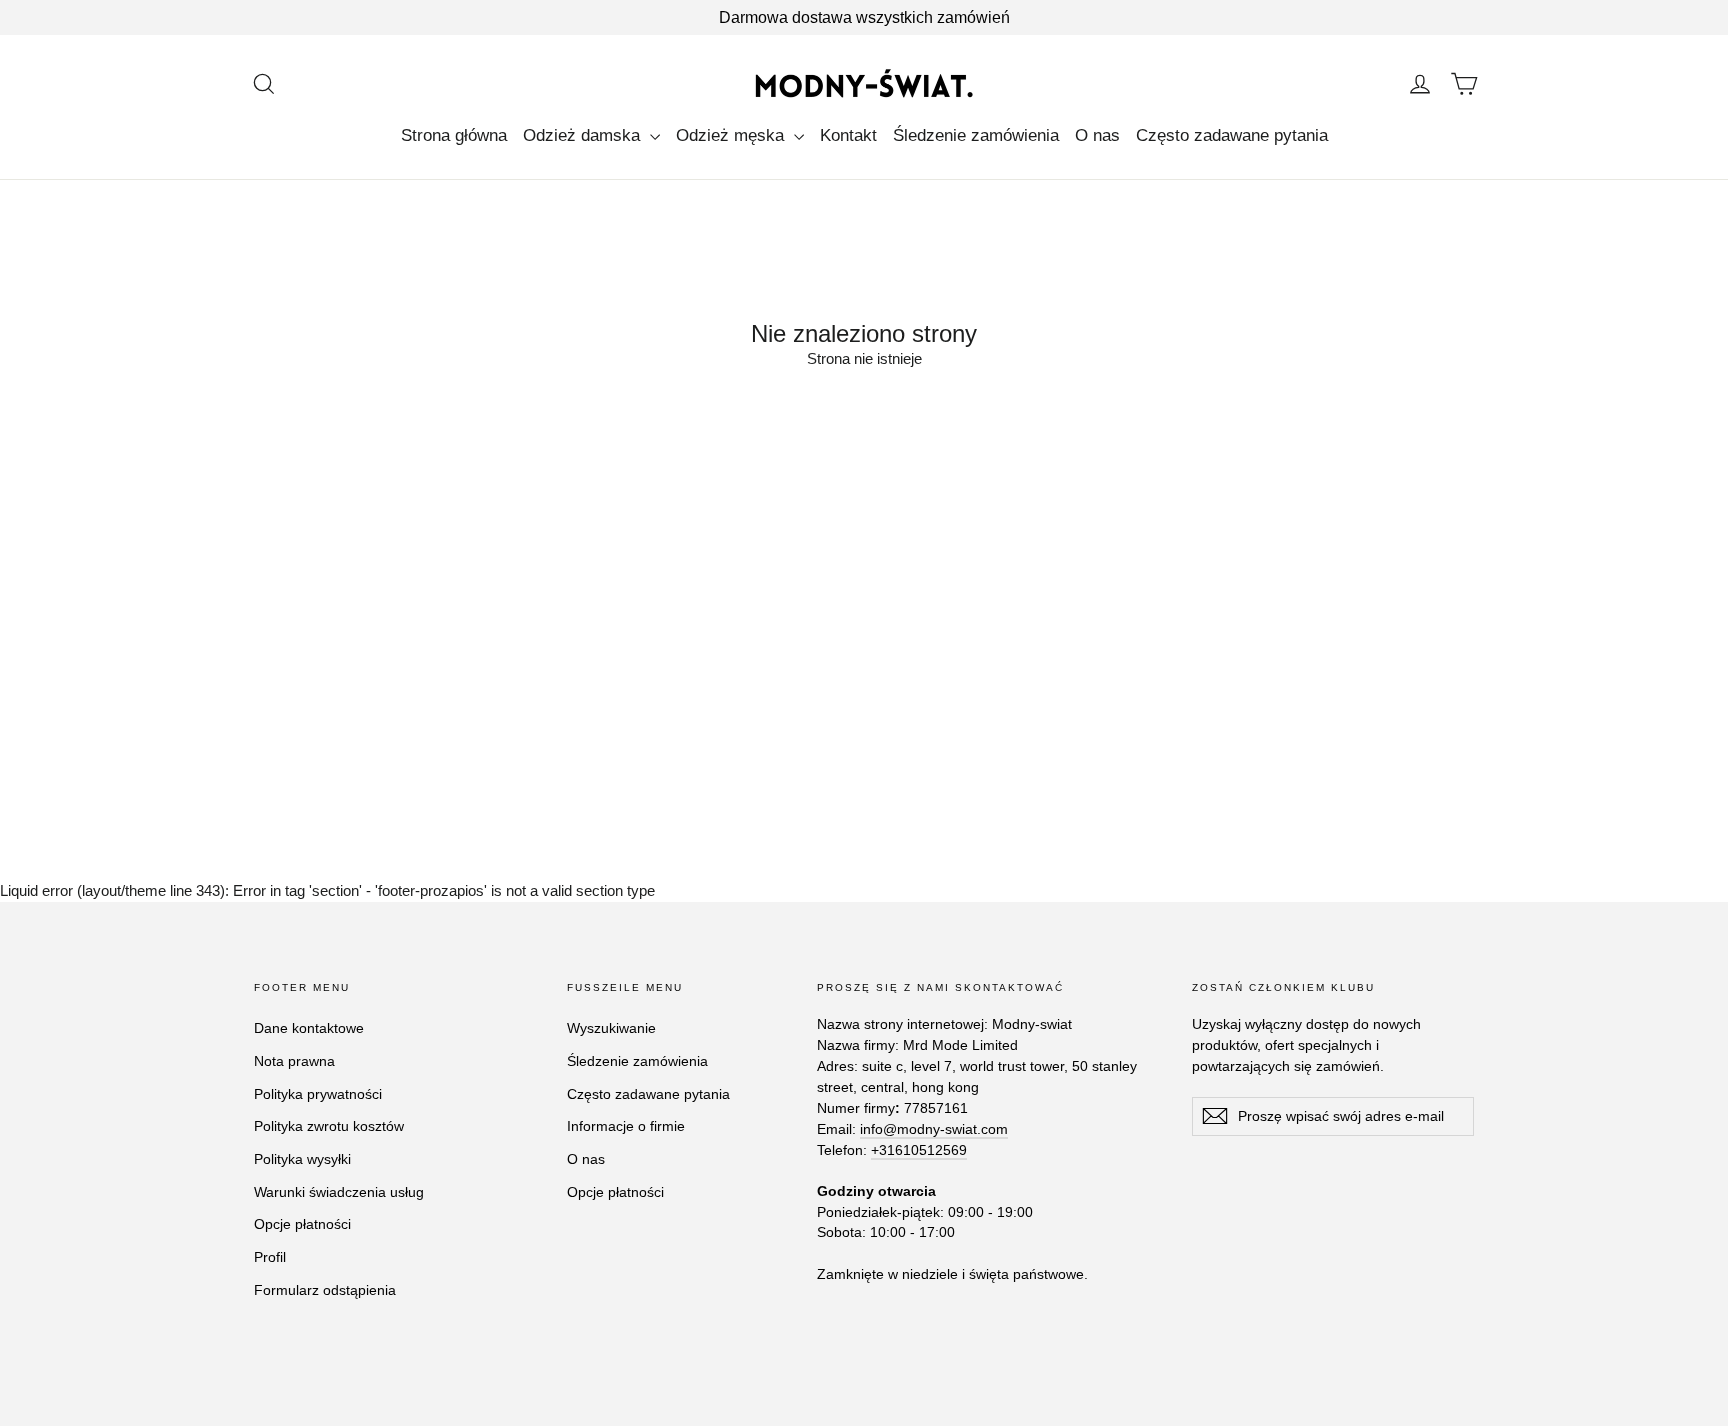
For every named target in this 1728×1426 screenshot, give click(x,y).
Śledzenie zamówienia (976, 135)
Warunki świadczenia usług (339, 1192)
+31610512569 (919, 1150)
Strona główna (454, 135)
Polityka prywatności (318, 1094)
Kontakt (848, 135)
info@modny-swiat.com (934, 1129)
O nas (1097, 135)
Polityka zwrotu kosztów (329, 1126)
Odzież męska (732, 135)
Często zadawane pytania (1232, 135)
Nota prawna (294, 1061)
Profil (270, 1257)
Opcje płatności (302, 1224)
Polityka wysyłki (302, 1159)
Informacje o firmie (626, 1126)
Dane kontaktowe (309, 1028)
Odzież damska (584, 135)
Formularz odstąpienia (325, 1290)
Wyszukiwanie (611, 1028)
